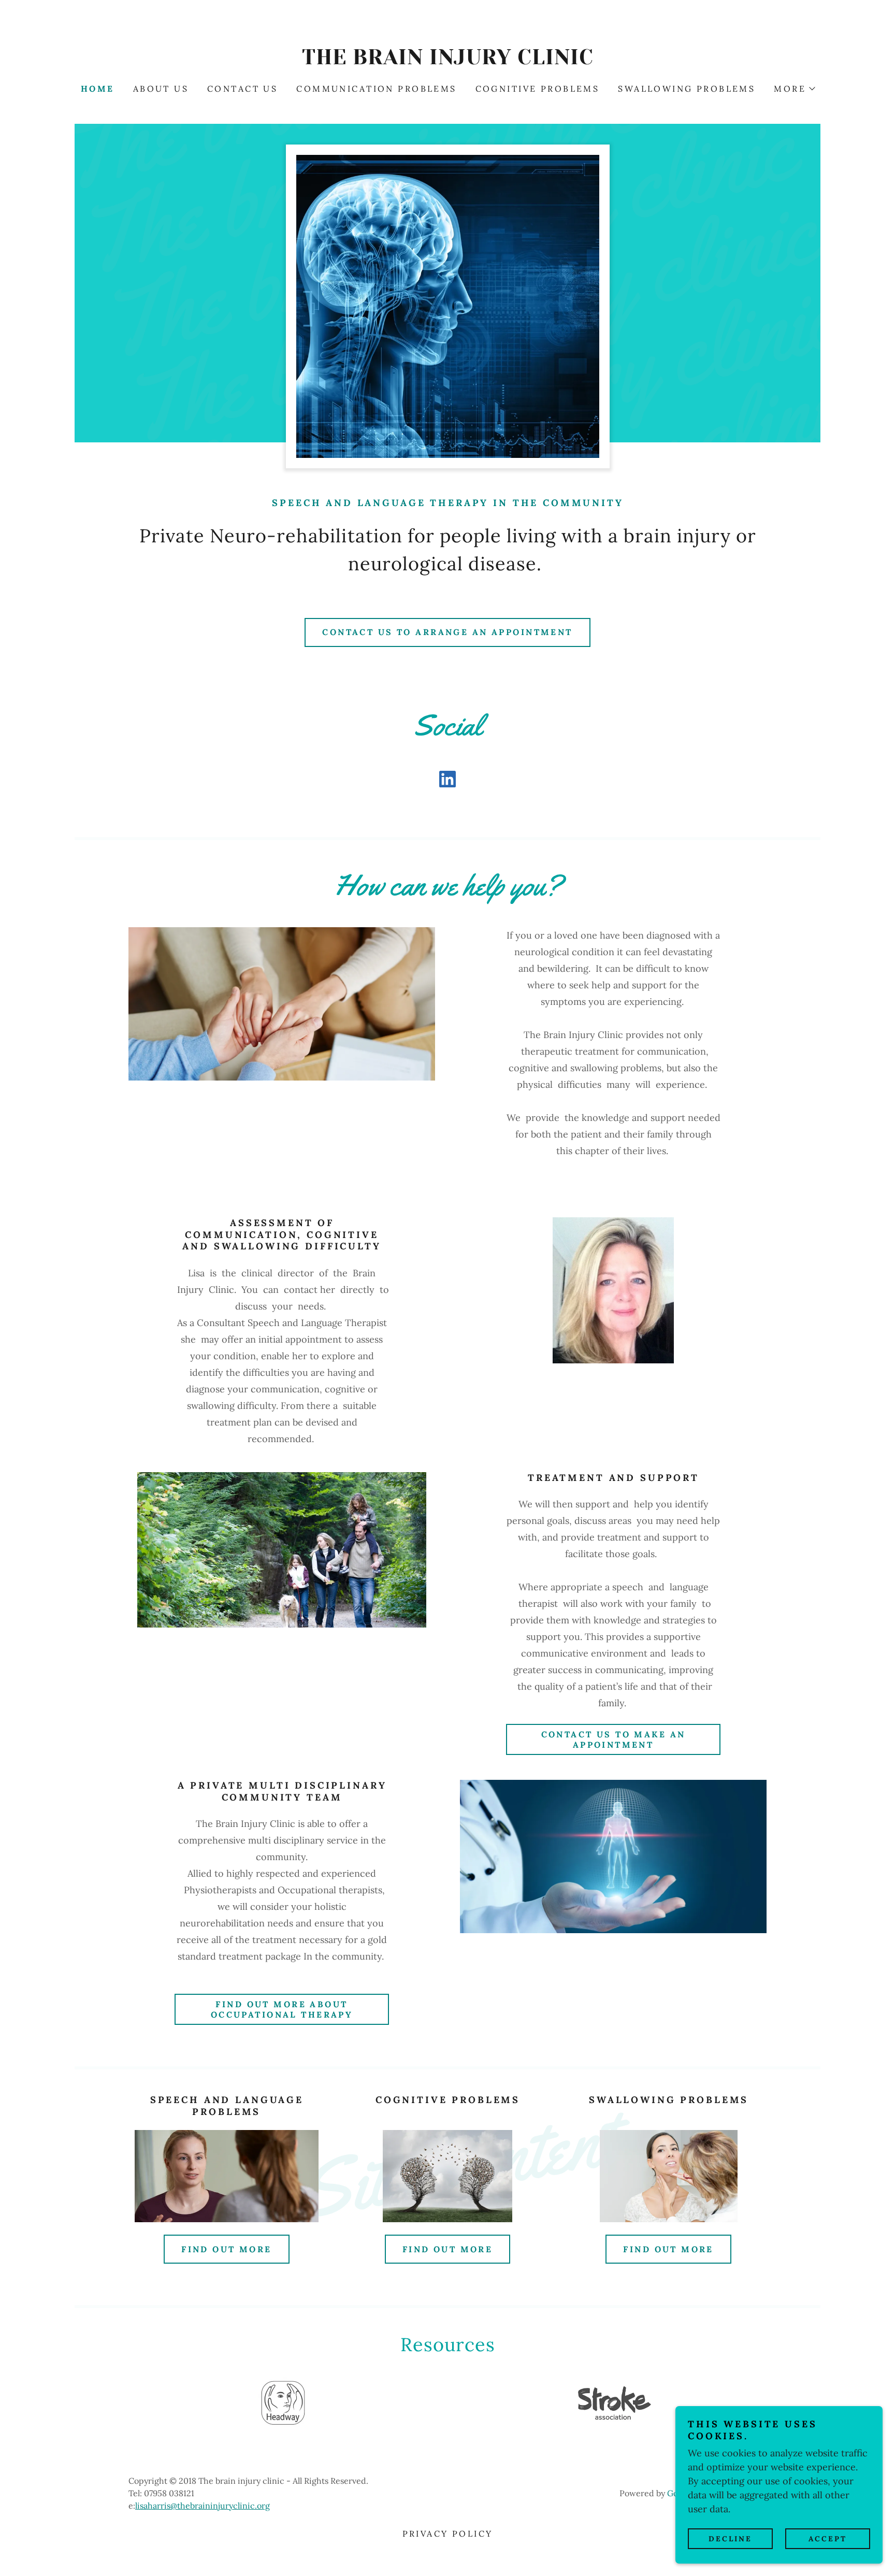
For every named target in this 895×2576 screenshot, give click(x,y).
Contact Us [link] (242, 89)
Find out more (227, 2249)
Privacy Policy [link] (448, 2534)
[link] (447, 61)
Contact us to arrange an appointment (447, 632)
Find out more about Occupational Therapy (282, 2009)
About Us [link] (161, 89)
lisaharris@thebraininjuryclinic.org (203, 2506)
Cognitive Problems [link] (538, 89)
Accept (828, 2539)
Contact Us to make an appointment (613, 1739)
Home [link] (98, 89)
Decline (730, 2539)
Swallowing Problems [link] (687, 89)
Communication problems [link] (376, 89)
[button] (794, 89)
